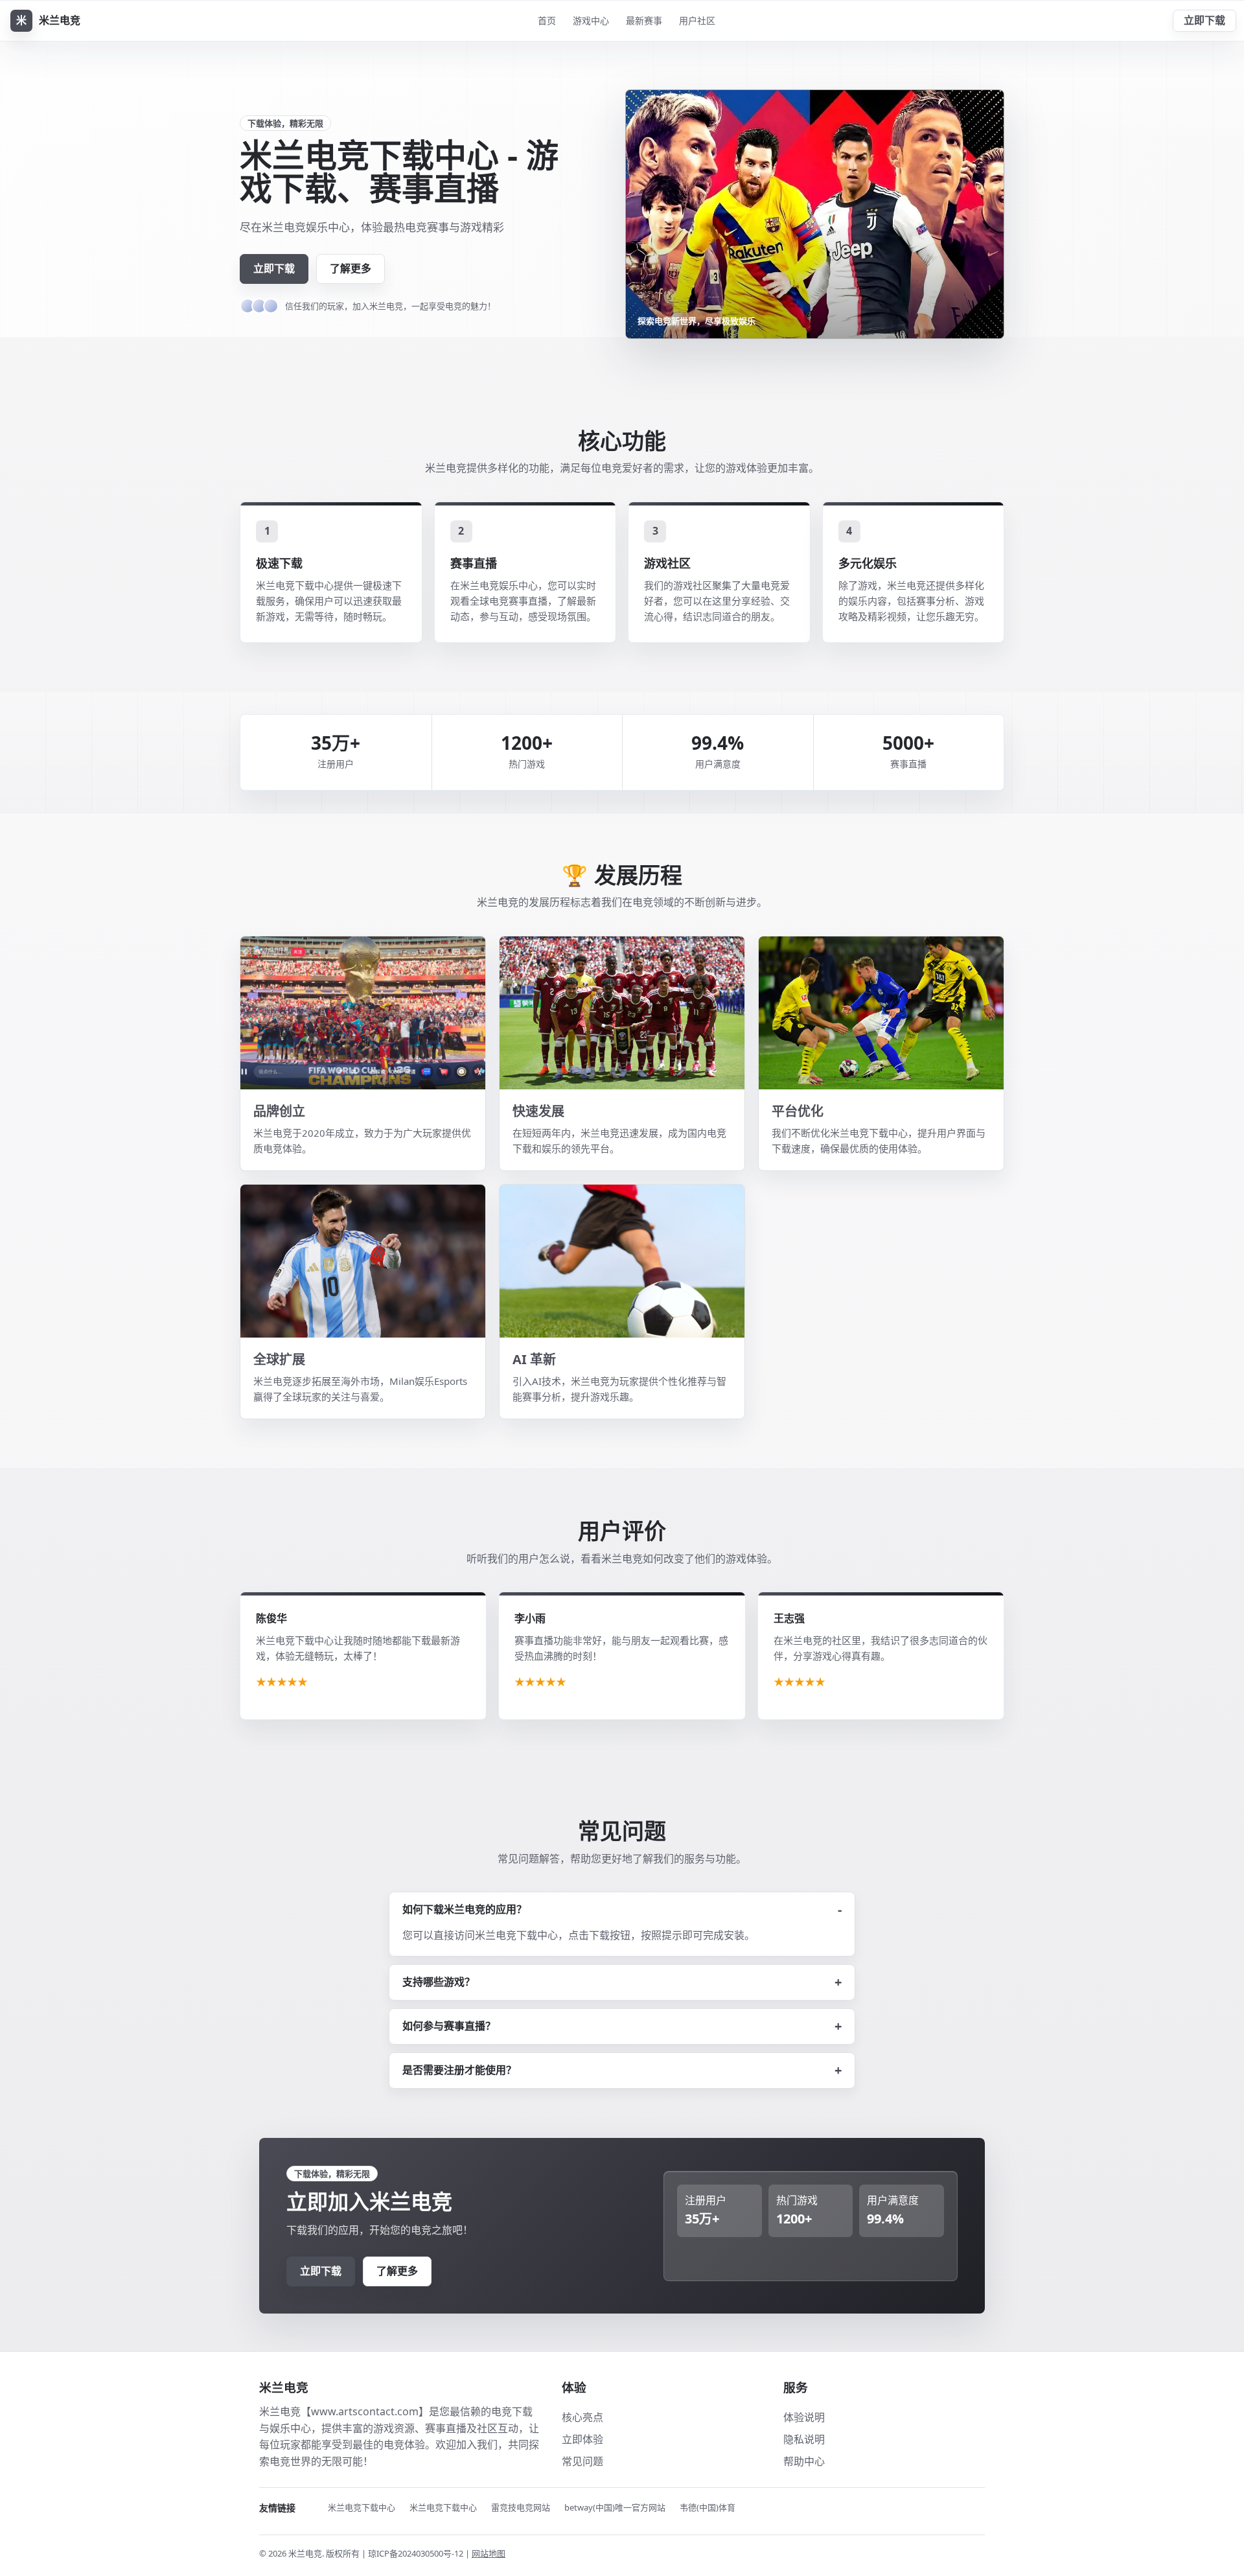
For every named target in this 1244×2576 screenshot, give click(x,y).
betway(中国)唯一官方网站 (615, 2507)
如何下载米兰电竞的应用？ (465, 1909)
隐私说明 (804, 2439)
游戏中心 (591, 20)
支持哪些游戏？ (439, 1982)
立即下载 (1204, 20)
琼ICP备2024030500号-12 (417, 2553)
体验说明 (804, 2417)
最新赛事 (644, 20)
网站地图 (489, 2553)
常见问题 (582, 2461)
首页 (547, 20)
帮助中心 (804, 2461)
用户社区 (697, 20)
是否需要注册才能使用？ (459, 2070)
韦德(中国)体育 (708, 2507)
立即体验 (582, 2439)
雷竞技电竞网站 (521, 2507)
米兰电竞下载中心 (362, 2507)
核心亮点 (582, 2417)
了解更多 (351, 268)
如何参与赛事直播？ (449, 2026)
